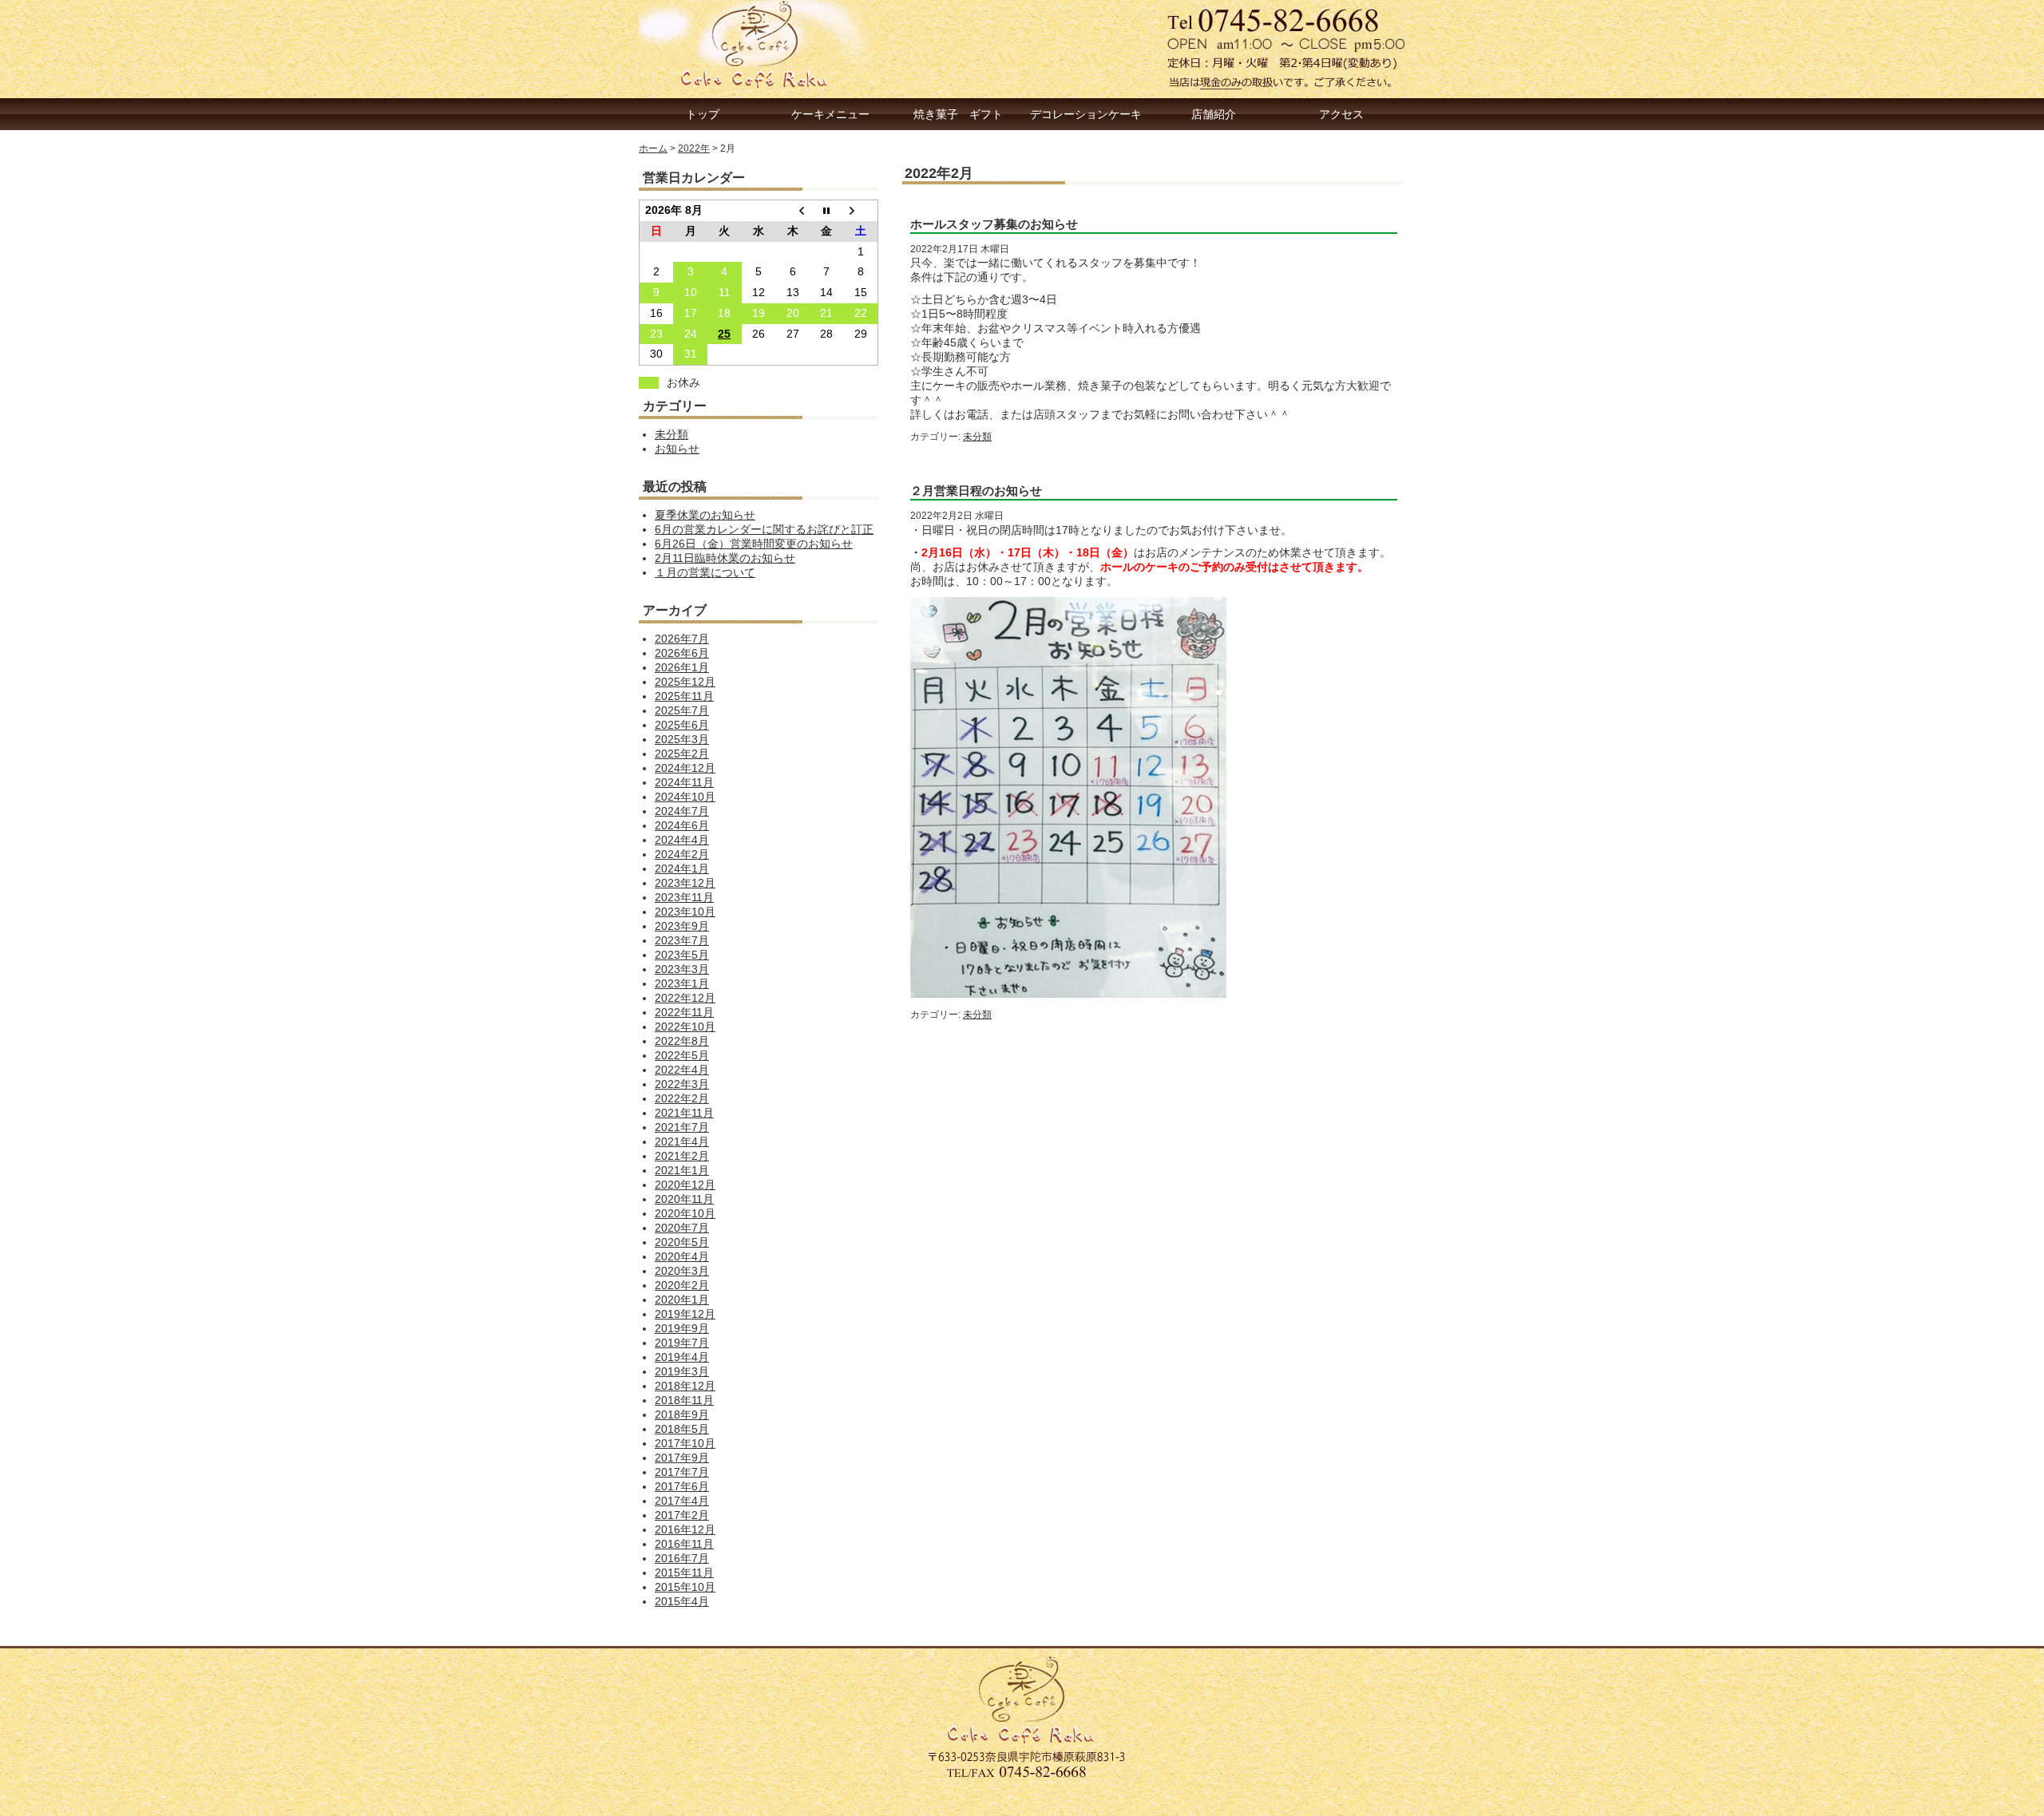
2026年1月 (682, 668)
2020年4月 (682, 1257)
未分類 (977, 437)
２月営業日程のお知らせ (976, 491)
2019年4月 (682, 1357)
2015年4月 (682, 1602)
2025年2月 (682, 754)
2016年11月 (684, 1544)
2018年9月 (682, 1415)
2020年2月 (682, 1286)
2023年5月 (682, 955)
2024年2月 (682, 855)
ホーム (653, 148)
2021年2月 (682, 1156)
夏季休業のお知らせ (705, 515)
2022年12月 (685, 998)
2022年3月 (682, 1084)
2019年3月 (682, 1372)
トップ (703, 114)
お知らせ (677, 449)
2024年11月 (684, 783)
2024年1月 (682, 869)
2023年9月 (682, 926)
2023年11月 (684, 898)
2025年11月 (684, 696)
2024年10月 (685, 797)
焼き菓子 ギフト (958, 114)
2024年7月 (682, 811)
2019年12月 (685, 1314)
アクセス (1341, 114)
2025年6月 (682, 725)
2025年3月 (682, 740)
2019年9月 (682, 1329)
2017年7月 (682, 1472)
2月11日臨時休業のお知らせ (725, 558)
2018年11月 (684, 1401)
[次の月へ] (861, 211)
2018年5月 (682, 1429)
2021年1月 (682, 1171)
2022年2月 (682, 1099)
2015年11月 (684, 1573)
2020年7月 (682, 1228)
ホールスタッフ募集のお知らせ (994, 224)
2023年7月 (682, 941)
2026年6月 (682, 653)
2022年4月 (682, 1070)
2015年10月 (685, 1587)
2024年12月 (685, 768)
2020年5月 (682, 1242)
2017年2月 (682, 1515)
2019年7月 (682, 1343)
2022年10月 (685, 1027)
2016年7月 (682, 1559)
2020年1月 (682, 1300)
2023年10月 (685, 912)
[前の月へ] (792, 211)
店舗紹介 (1214, 114)
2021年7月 (682, 1128)
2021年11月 (684, 1113)
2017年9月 (682, 1458)
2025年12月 (685, 682)
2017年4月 (682, 1501)
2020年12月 (685, 1185)
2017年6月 (682, 1487)
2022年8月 (682, 1041)
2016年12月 (685, 1530)
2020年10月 (685, 1214)
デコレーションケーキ (1086, 114)
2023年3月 (682, 969)
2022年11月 (684, 1013)
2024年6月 (682, 826)
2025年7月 (682, 711)
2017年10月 (685, 1444)
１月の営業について (705, 573)
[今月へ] (827, 211)
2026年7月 (682, 639)
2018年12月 (685, 1386)
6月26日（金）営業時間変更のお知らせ (754, 544)
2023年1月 (682, 984)
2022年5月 (682, 1056)
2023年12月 (685, 883)
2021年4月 (682, 1142)
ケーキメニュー (830, 114)
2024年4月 (682, 840)
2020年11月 (684, 1199)
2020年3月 (682, 1271)
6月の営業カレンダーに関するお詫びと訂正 (764, 530)
